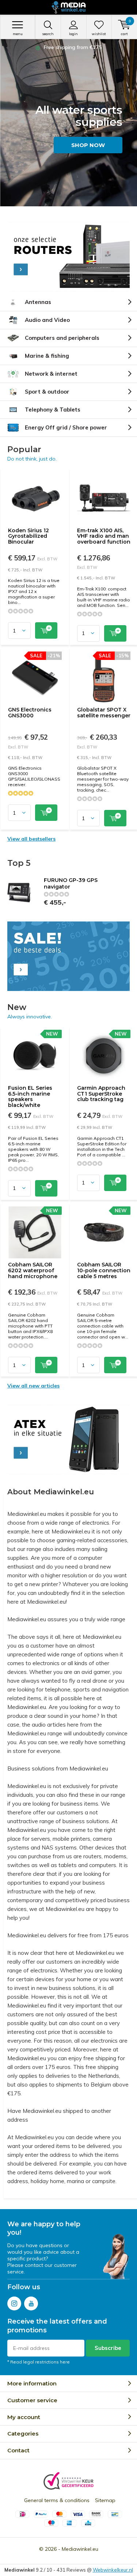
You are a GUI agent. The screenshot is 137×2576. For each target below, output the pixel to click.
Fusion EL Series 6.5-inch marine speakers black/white (30, 1097)
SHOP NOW (88, 145)
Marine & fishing (47, 356)
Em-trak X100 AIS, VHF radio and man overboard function (104, 536)
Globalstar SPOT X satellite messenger (104, 713)
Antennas (38, 302)
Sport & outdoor (47, 392)
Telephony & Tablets (53, 410)
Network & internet (51, 374)
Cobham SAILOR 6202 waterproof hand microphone (33, 1270)
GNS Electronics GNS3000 (30, 713)
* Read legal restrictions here (39, 2362)
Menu (18, 34)
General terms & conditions (57, 2500)
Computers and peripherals (62, 338)
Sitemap (105, 2500)
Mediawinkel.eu (80, 2549)
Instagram (14, 2303)
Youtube (31, 2303)
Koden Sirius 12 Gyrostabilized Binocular (28, 536)
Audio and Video (47, 320)
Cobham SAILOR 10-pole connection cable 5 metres (104, 1270)
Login (73, 34)
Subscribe (108, 2348)
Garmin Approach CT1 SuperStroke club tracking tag (101, 1094)
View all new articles (33, 1386)
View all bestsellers (31, 839)
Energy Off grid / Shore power (66, 427)
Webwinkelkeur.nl (113, 2570)
